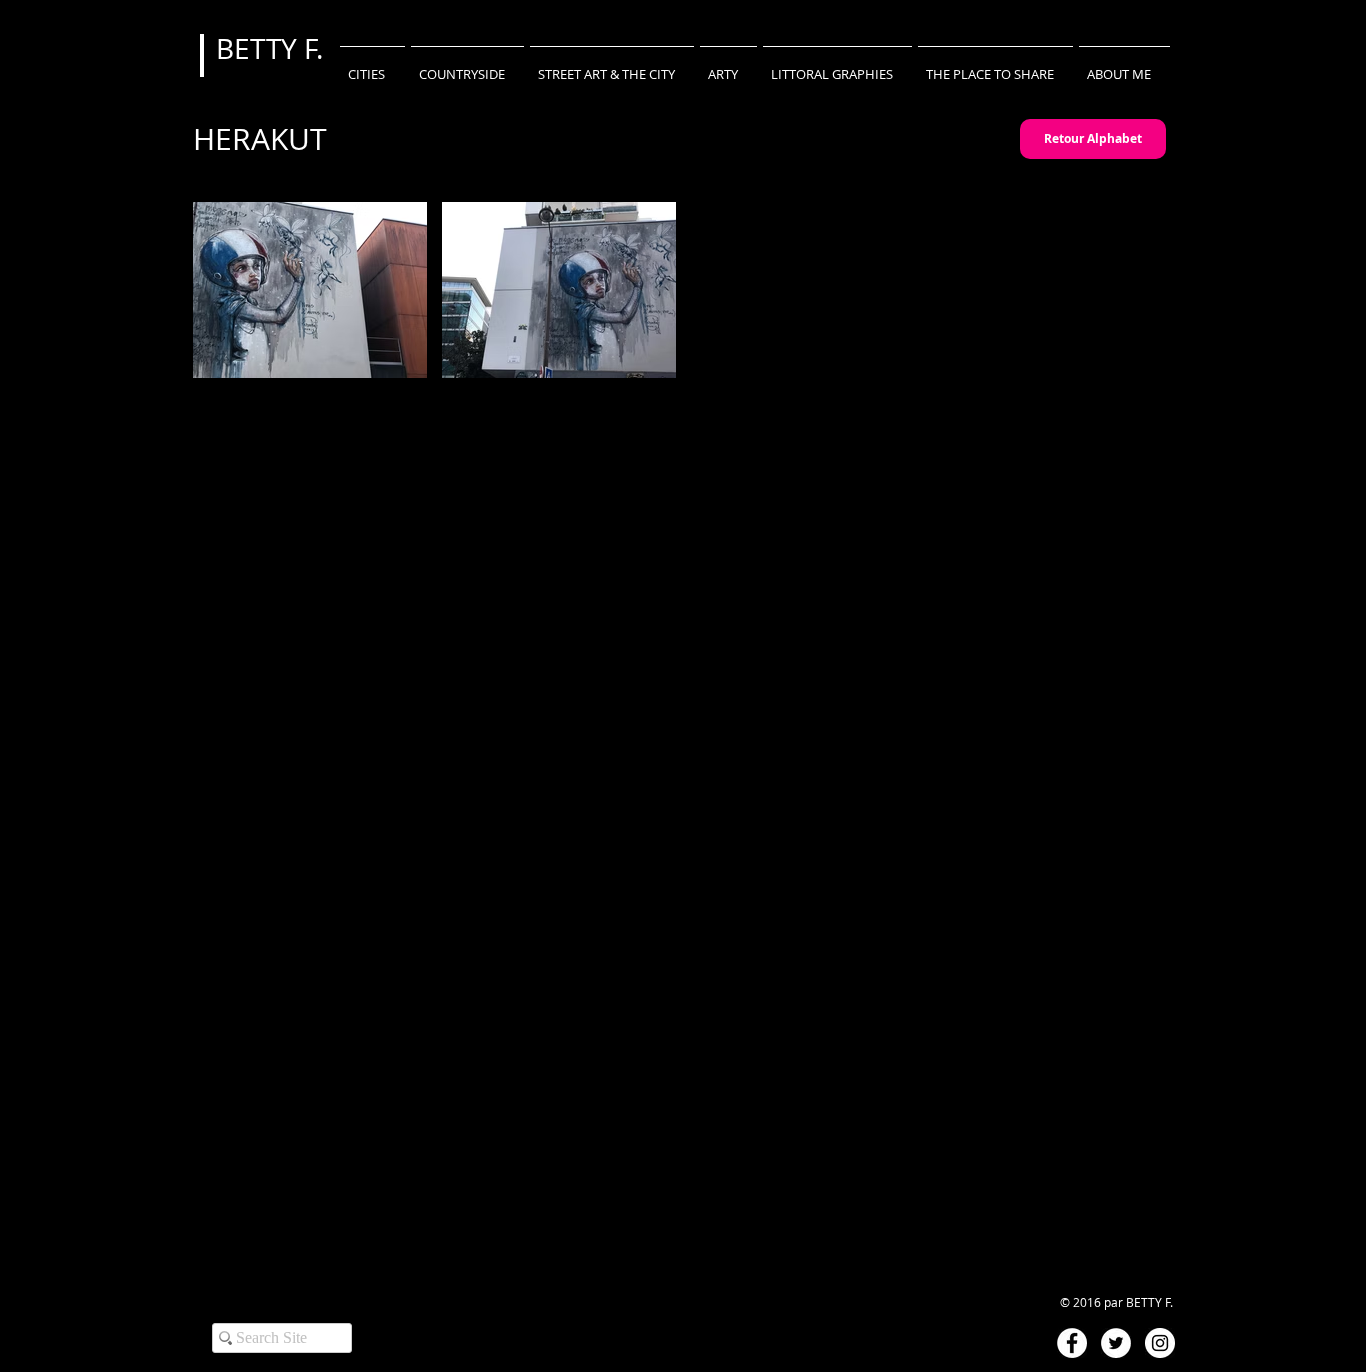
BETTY (260, 48)
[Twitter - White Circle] (1116, 1343)
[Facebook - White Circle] (1072, 1343)
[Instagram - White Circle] (1160, 1343)
